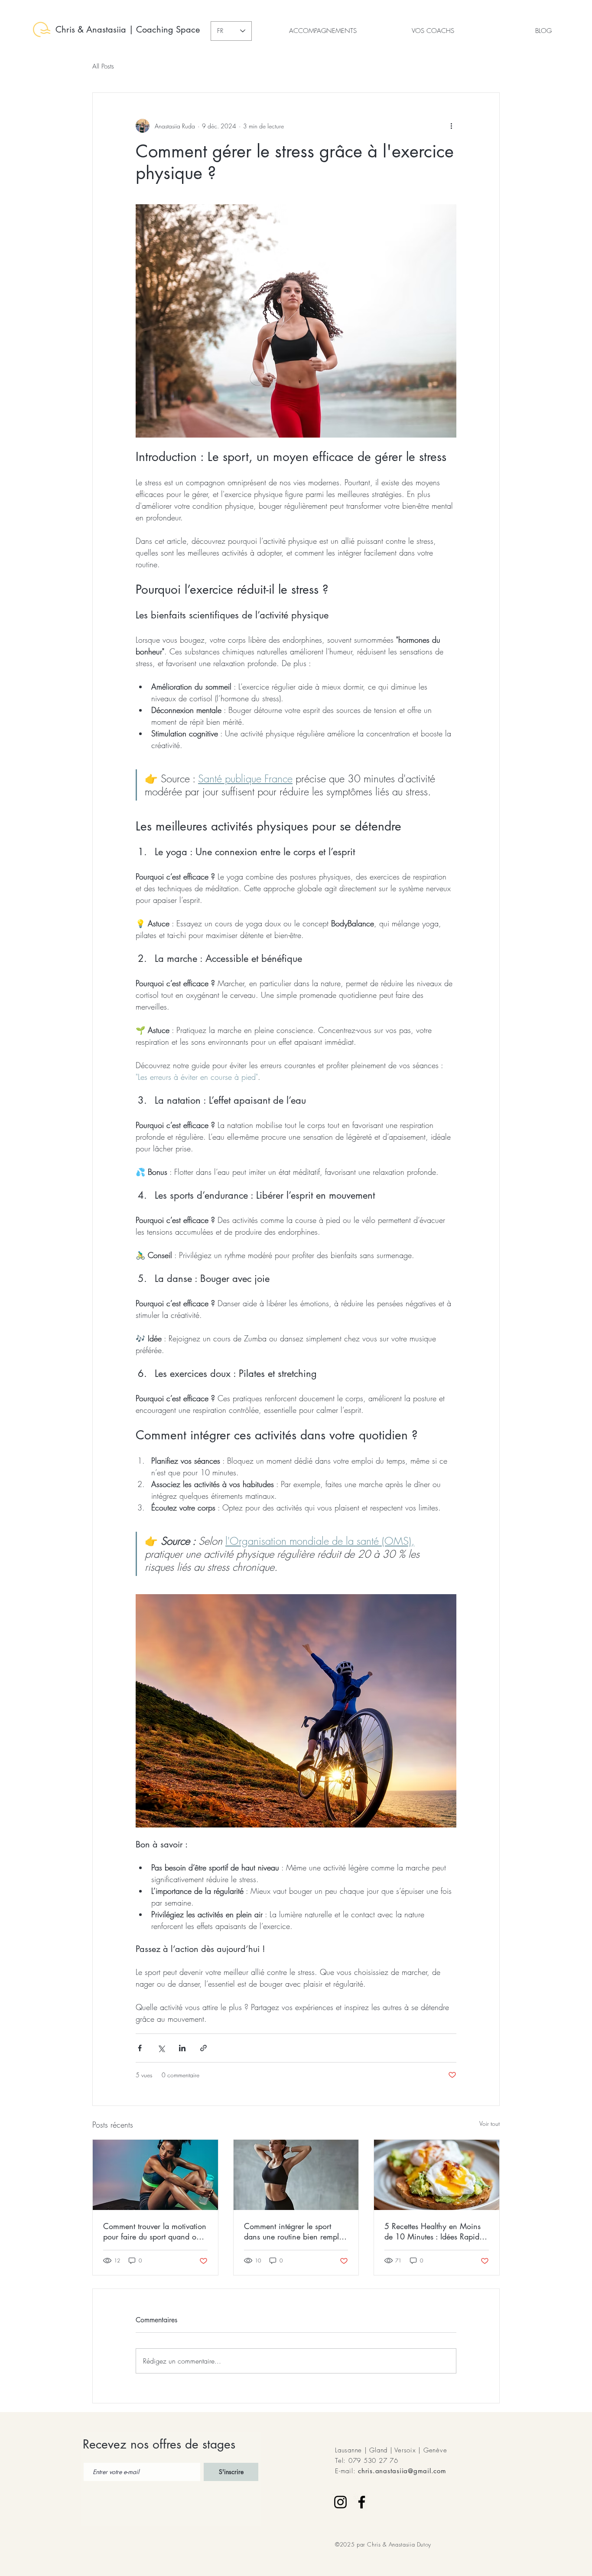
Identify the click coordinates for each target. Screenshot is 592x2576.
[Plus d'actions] (451, 126)
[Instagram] (340, 2502)
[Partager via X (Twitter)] (161, 2048)
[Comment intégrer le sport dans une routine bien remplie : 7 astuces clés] (296, 2175)
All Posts (103, 66)
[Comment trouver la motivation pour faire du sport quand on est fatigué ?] (155, 2175)
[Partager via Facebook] (140, 2048)
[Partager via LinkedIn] (182, 2048)
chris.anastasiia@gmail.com (402, 2471)
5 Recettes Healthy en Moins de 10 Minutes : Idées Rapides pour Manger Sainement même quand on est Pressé (435, 2231)
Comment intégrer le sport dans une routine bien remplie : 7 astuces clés (294, 2231)
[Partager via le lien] (203, 2048)
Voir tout (490, 2123)
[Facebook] (362, 2502)
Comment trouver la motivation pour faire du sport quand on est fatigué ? (155, 2231)
